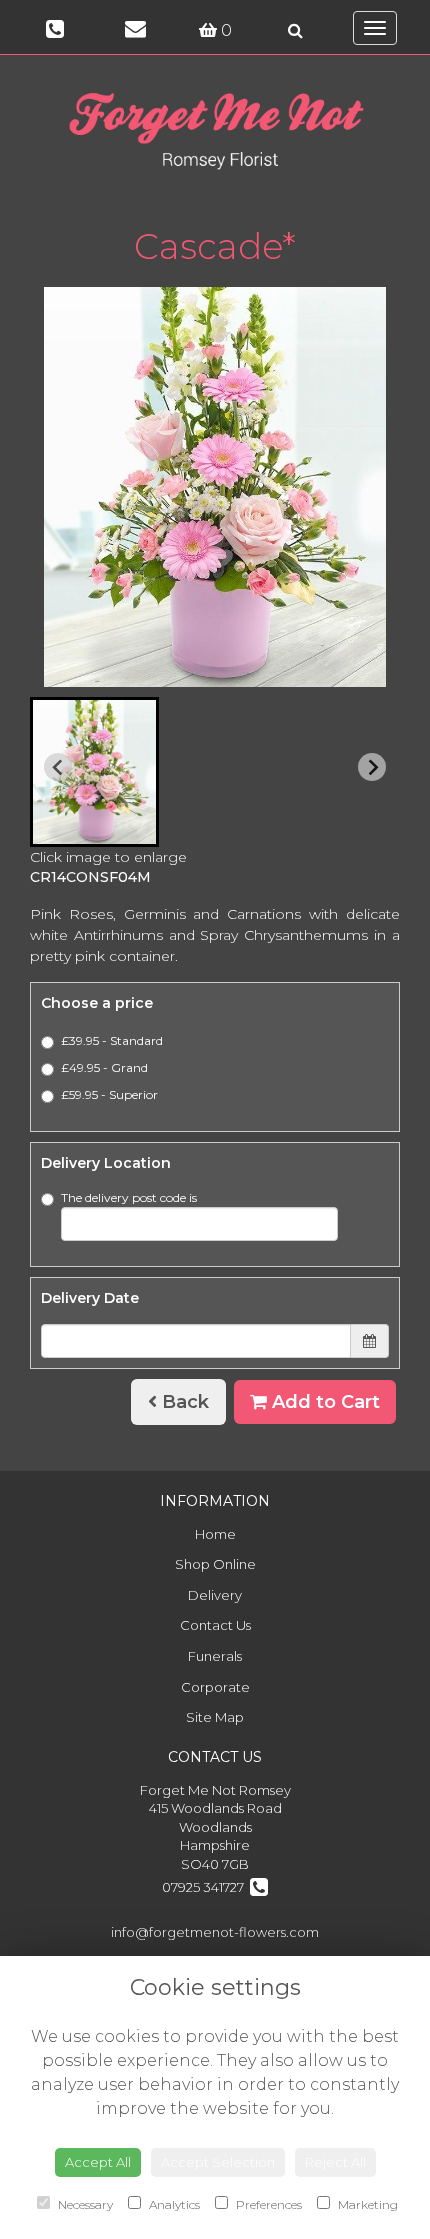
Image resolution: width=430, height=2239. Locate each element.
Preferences (267, 2204)
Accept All (98, 2162)
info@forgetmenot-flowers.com (215, 1932)
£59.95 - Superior (109, 1094)
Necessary (84, 2204)
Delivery (215, 1595)
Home (215, 1534)
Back (183, 1402)
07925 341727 (206, 1887)
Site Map (215, 1717)
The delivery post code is (129, 1197)
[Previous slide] (58, 767)
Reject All (335, 2162)
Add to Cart (323, 1402)
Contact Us (215, 1625)
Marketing (366, 2204)
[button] (94, 772)
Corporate (215, 1687)
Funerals (215, 1656)
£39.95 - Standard (112, 1040)
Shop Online (215, 1564)
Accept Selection (218, 2162)
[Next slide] (372, 767)
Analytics (173, 2204)
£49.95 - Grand (104, 1067)
